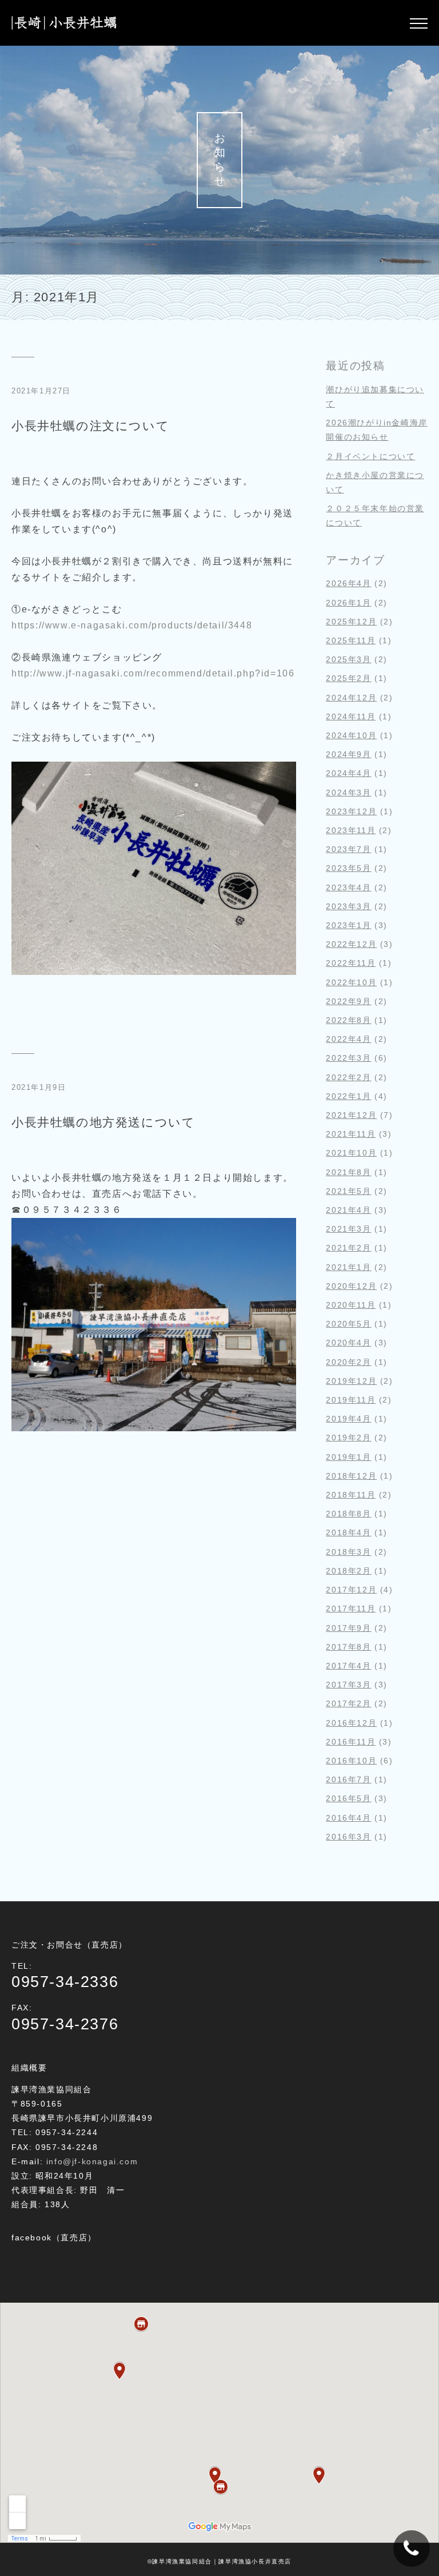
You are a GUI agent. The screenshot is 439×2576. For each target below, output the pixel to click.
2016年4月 (348, 1818)
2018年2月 (348, 1571)
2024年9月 (348, 754)
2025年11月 (351, 640)
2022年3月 (348, 1058)
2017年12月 (351, 1590)
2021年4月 (348, 1210)
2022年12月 (351, 944)
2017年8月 (348, 1647)
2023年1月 (348, 925)
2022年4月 (348, 1039)
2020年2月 (348, 1362)
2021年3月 (348, 1229)
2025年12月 (351, 622)
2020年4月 (348, 1343)
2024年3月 (348, 793)
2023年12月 (351, 811)
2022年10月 (351, 982)
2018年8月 (348, 1514)
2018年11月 (351, 1495)
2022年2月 (348, 1077)
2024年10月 (351, 735)
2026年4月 (348, 583)
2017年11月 (351, 1608)
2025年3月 (348, 659)
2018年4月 (348, 1532)
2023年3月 (348, 906)
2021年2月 (348, 1248)
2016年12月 (351, 1723)
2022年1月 (348, 1096)
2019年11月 (351, 1400)
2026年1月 (348, 603)
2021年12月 (351, 1115)
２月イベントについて (370, 456)
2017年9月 (348, 1628)
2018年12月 (351, 1476)
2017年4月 (348, 1666)
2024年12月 (351, 698)
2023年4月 (348, 887)
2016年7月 (348, 1779)
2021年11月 (351, 1134)
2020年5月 (348, 1324)
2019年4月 (348, 1419)
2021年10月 (351, 1153)
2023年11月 (351, 830)
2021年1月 (348, 1267)
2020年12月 (351, 1286)
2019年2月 (348, 1438)
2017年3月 (348, 1685)
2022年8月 (348, 1020)
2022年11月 (351, 963)
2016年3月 (348, 1837)
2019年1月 (348, 1457)
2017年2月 (348, 1703)
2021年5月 (348, 1191)
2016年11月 (351, 1742)
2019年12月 (351, 1381)
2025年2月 (348, 678)
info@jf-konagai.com (92, 2161)
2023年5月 (348, 868)
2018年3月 (348, 1552)
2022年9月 (348, 1001)
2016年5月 (348, 1798)
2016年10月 (351, 1761)
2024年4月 (348, 773)
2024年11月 (351, 716)
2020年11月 (351, 1305)
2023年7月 (348, 849)
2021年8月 (348, 1172)
